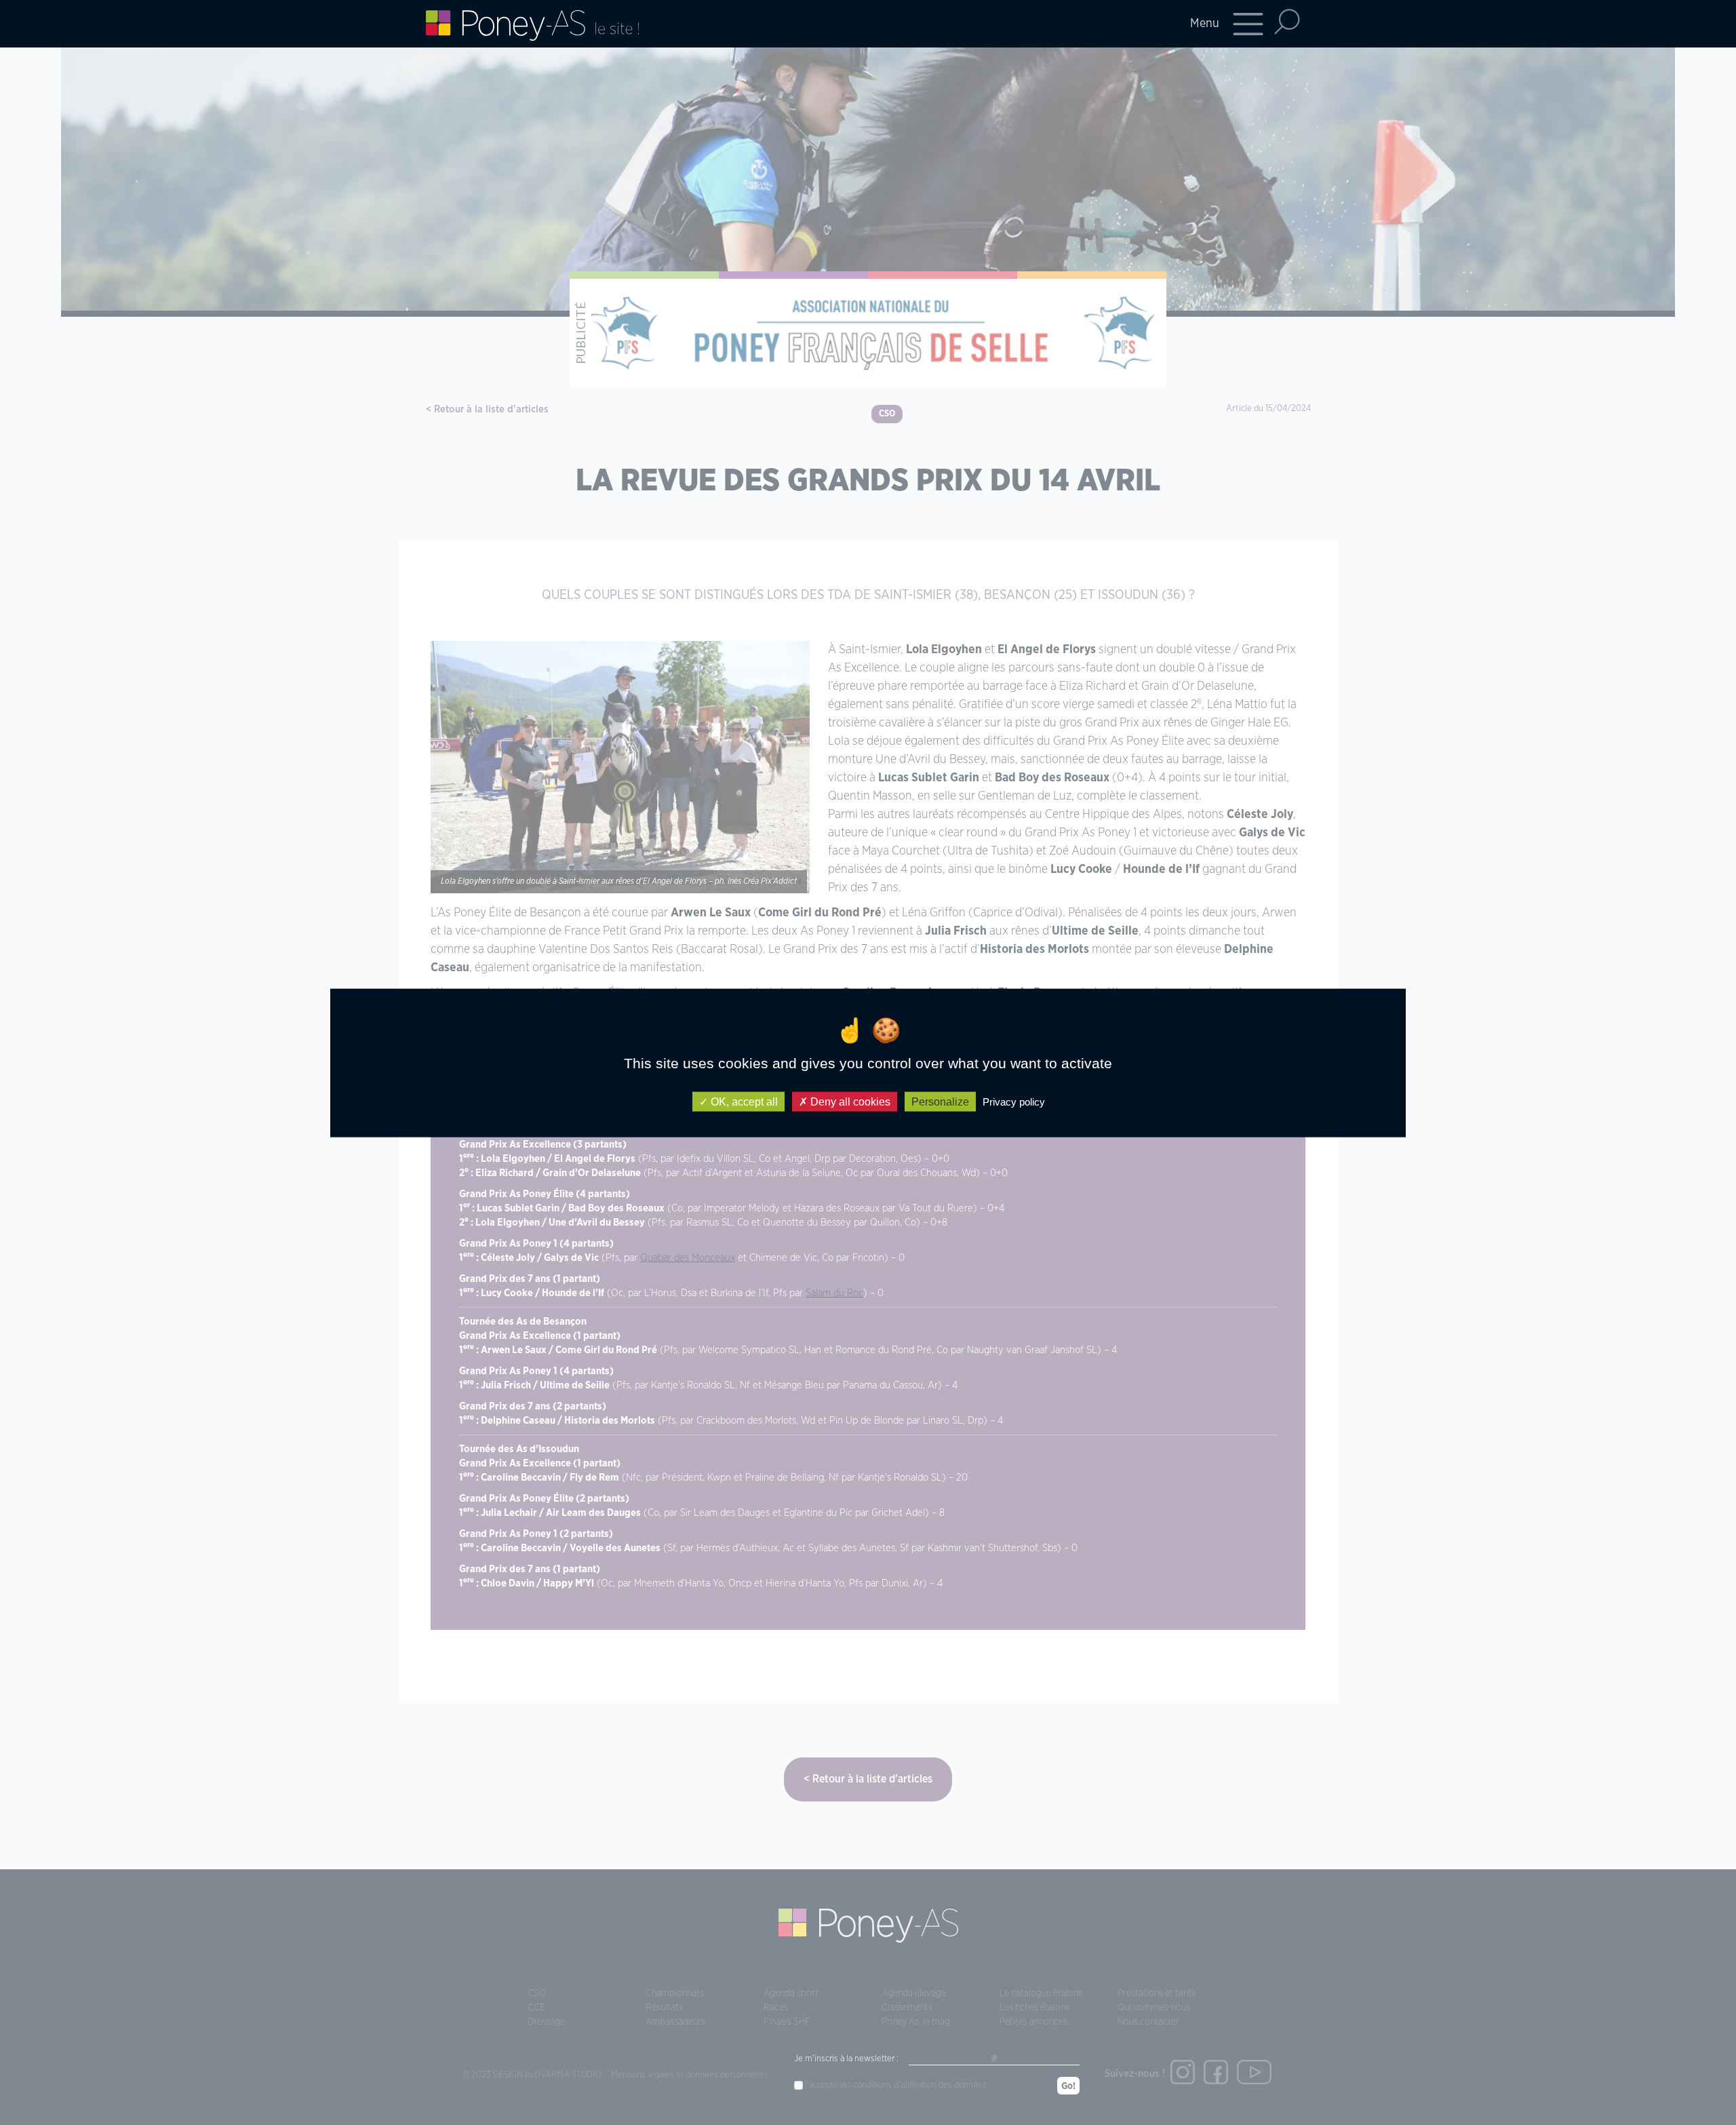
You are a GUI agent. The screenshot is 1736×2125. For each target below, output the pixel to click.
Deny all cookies (849, 1101)
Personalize (940, 1101)
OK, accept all (743, 1101)
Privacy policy (1014, 1101)
